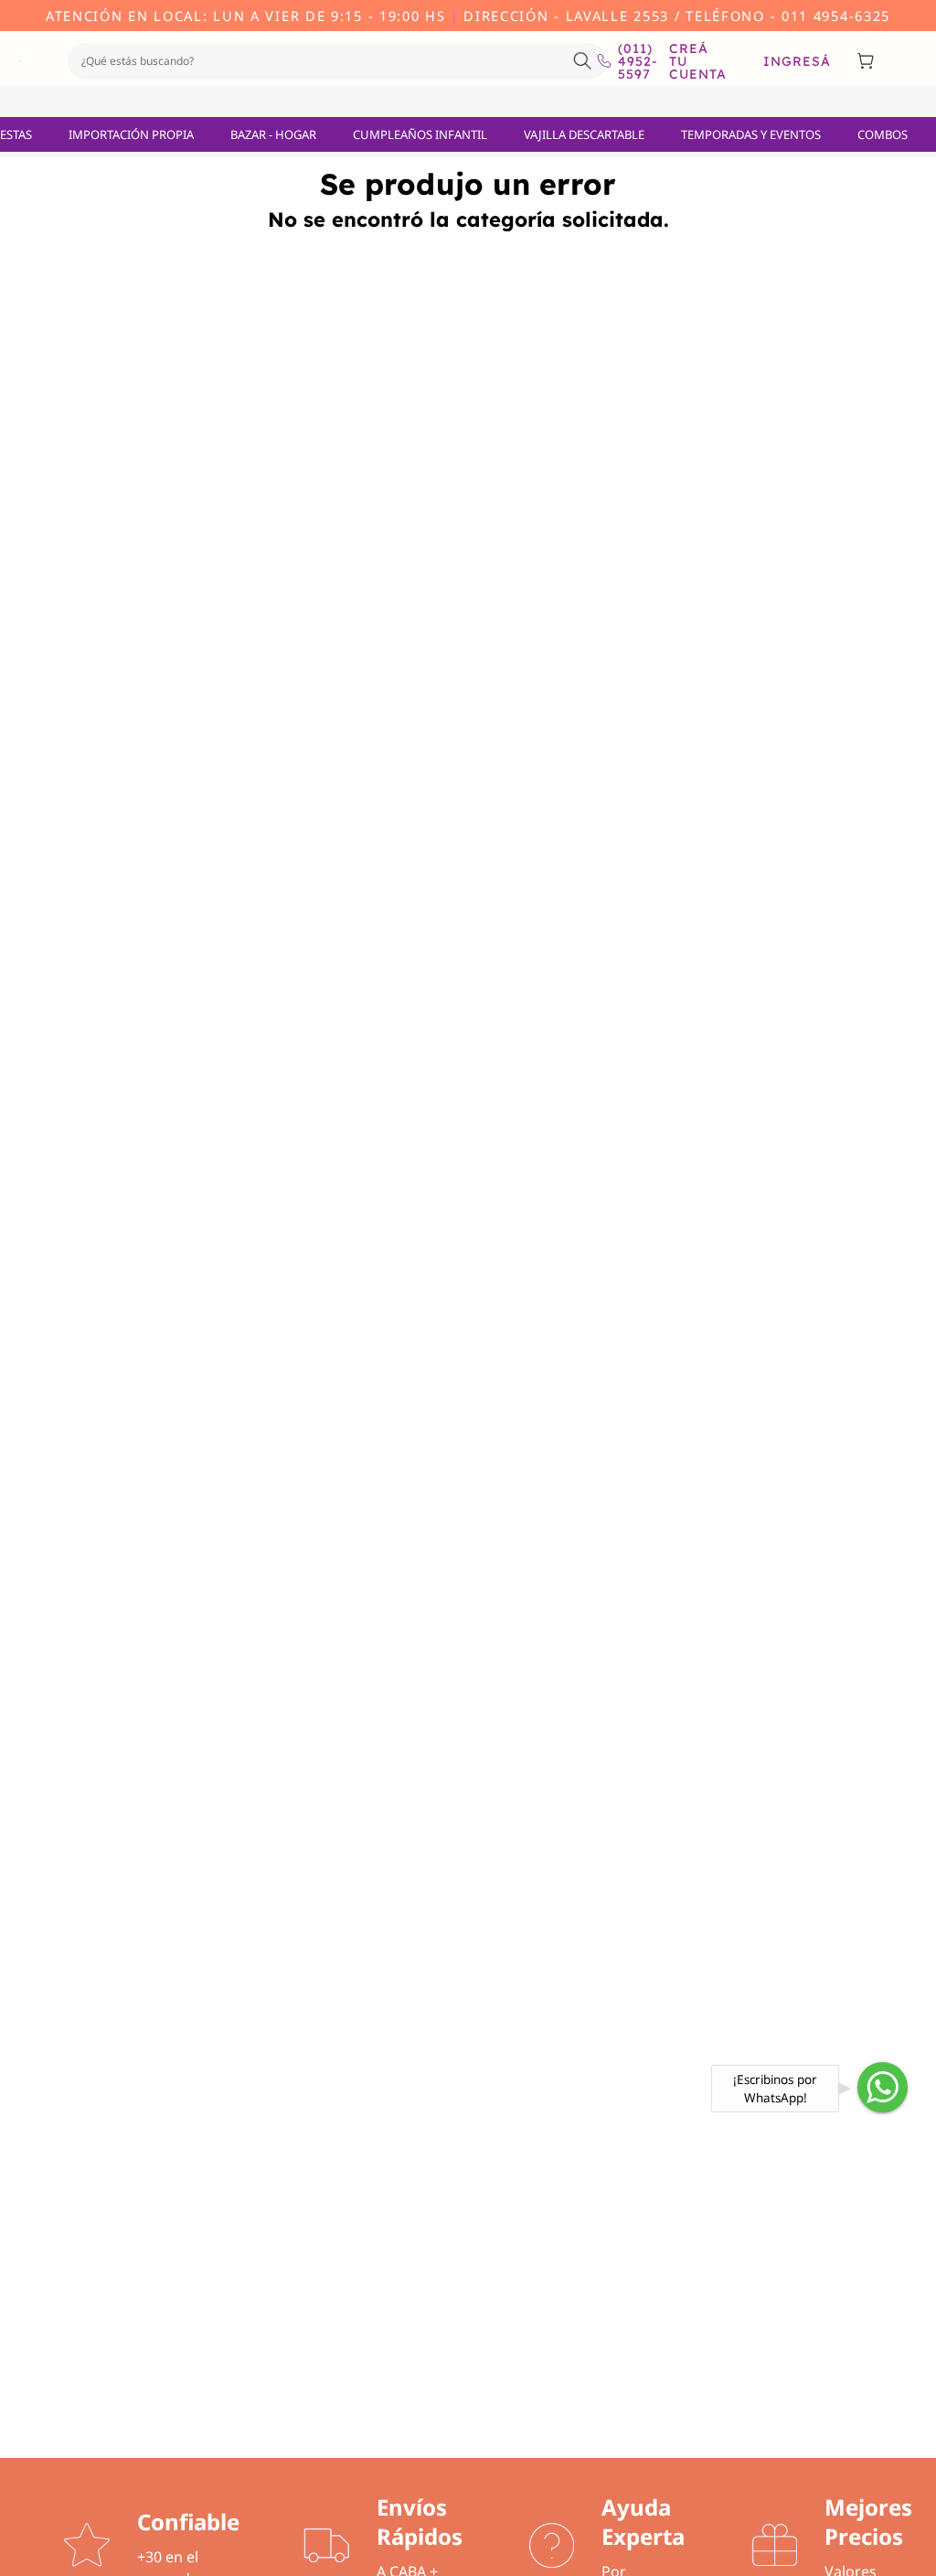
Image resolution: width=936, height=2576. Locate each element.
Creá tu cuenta (698, 61)
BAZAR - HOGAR (273, 134)
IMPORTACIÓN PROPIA (131, 134)
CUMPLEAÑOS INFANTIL (420, 134)
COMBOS (883, 134)
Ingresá (797, 61)
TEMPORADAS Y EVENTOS (751, 134)
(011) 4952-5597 (630, 61)
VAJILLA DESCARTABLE (584, 134)
